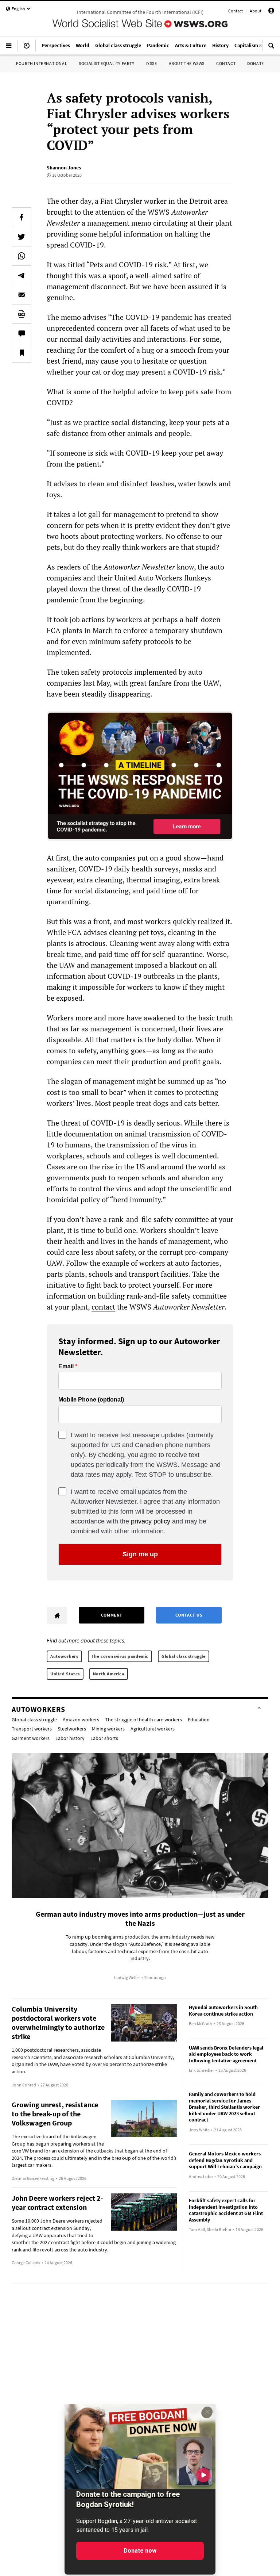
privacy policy (151, 1521)
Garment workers (31, 1738)
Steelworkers (72, 1729)
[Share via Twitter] (22, 237)
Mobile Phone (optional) (91, 1400)
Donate (256, 63)
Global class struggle (184, 1656)
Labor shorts (104, 1738)
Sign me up (140, 1554)
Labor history (70, 1738)
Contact (236, 11)
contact (103, 1307)
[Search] (271, 49)
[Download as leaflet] (22, 314)
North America (109, 1674)
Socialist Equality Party (106, 63)
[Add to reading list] (22, 353)
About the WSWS (187, 63)
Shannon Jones (64, 168)
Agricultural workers (153, 1729)
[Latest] (27, 49)
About (256, 11)
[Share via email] (22, 295)
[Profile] (271, 12)
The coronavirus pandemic (120, 1656)
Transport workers (32, 1729)
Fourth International (42, 63)
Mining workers (108, 1729)
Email (66, 1366)
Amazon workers (81, 1720)
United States (65, 1674)
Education (199, 1720)
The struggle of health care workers (143, 1720)
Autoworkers (64, 1656)
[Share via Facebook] (22, 217)
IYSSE (152, 63)
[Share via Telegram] (22, 275)
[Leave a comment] (22, 333)
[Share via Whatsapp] (22, 256)
